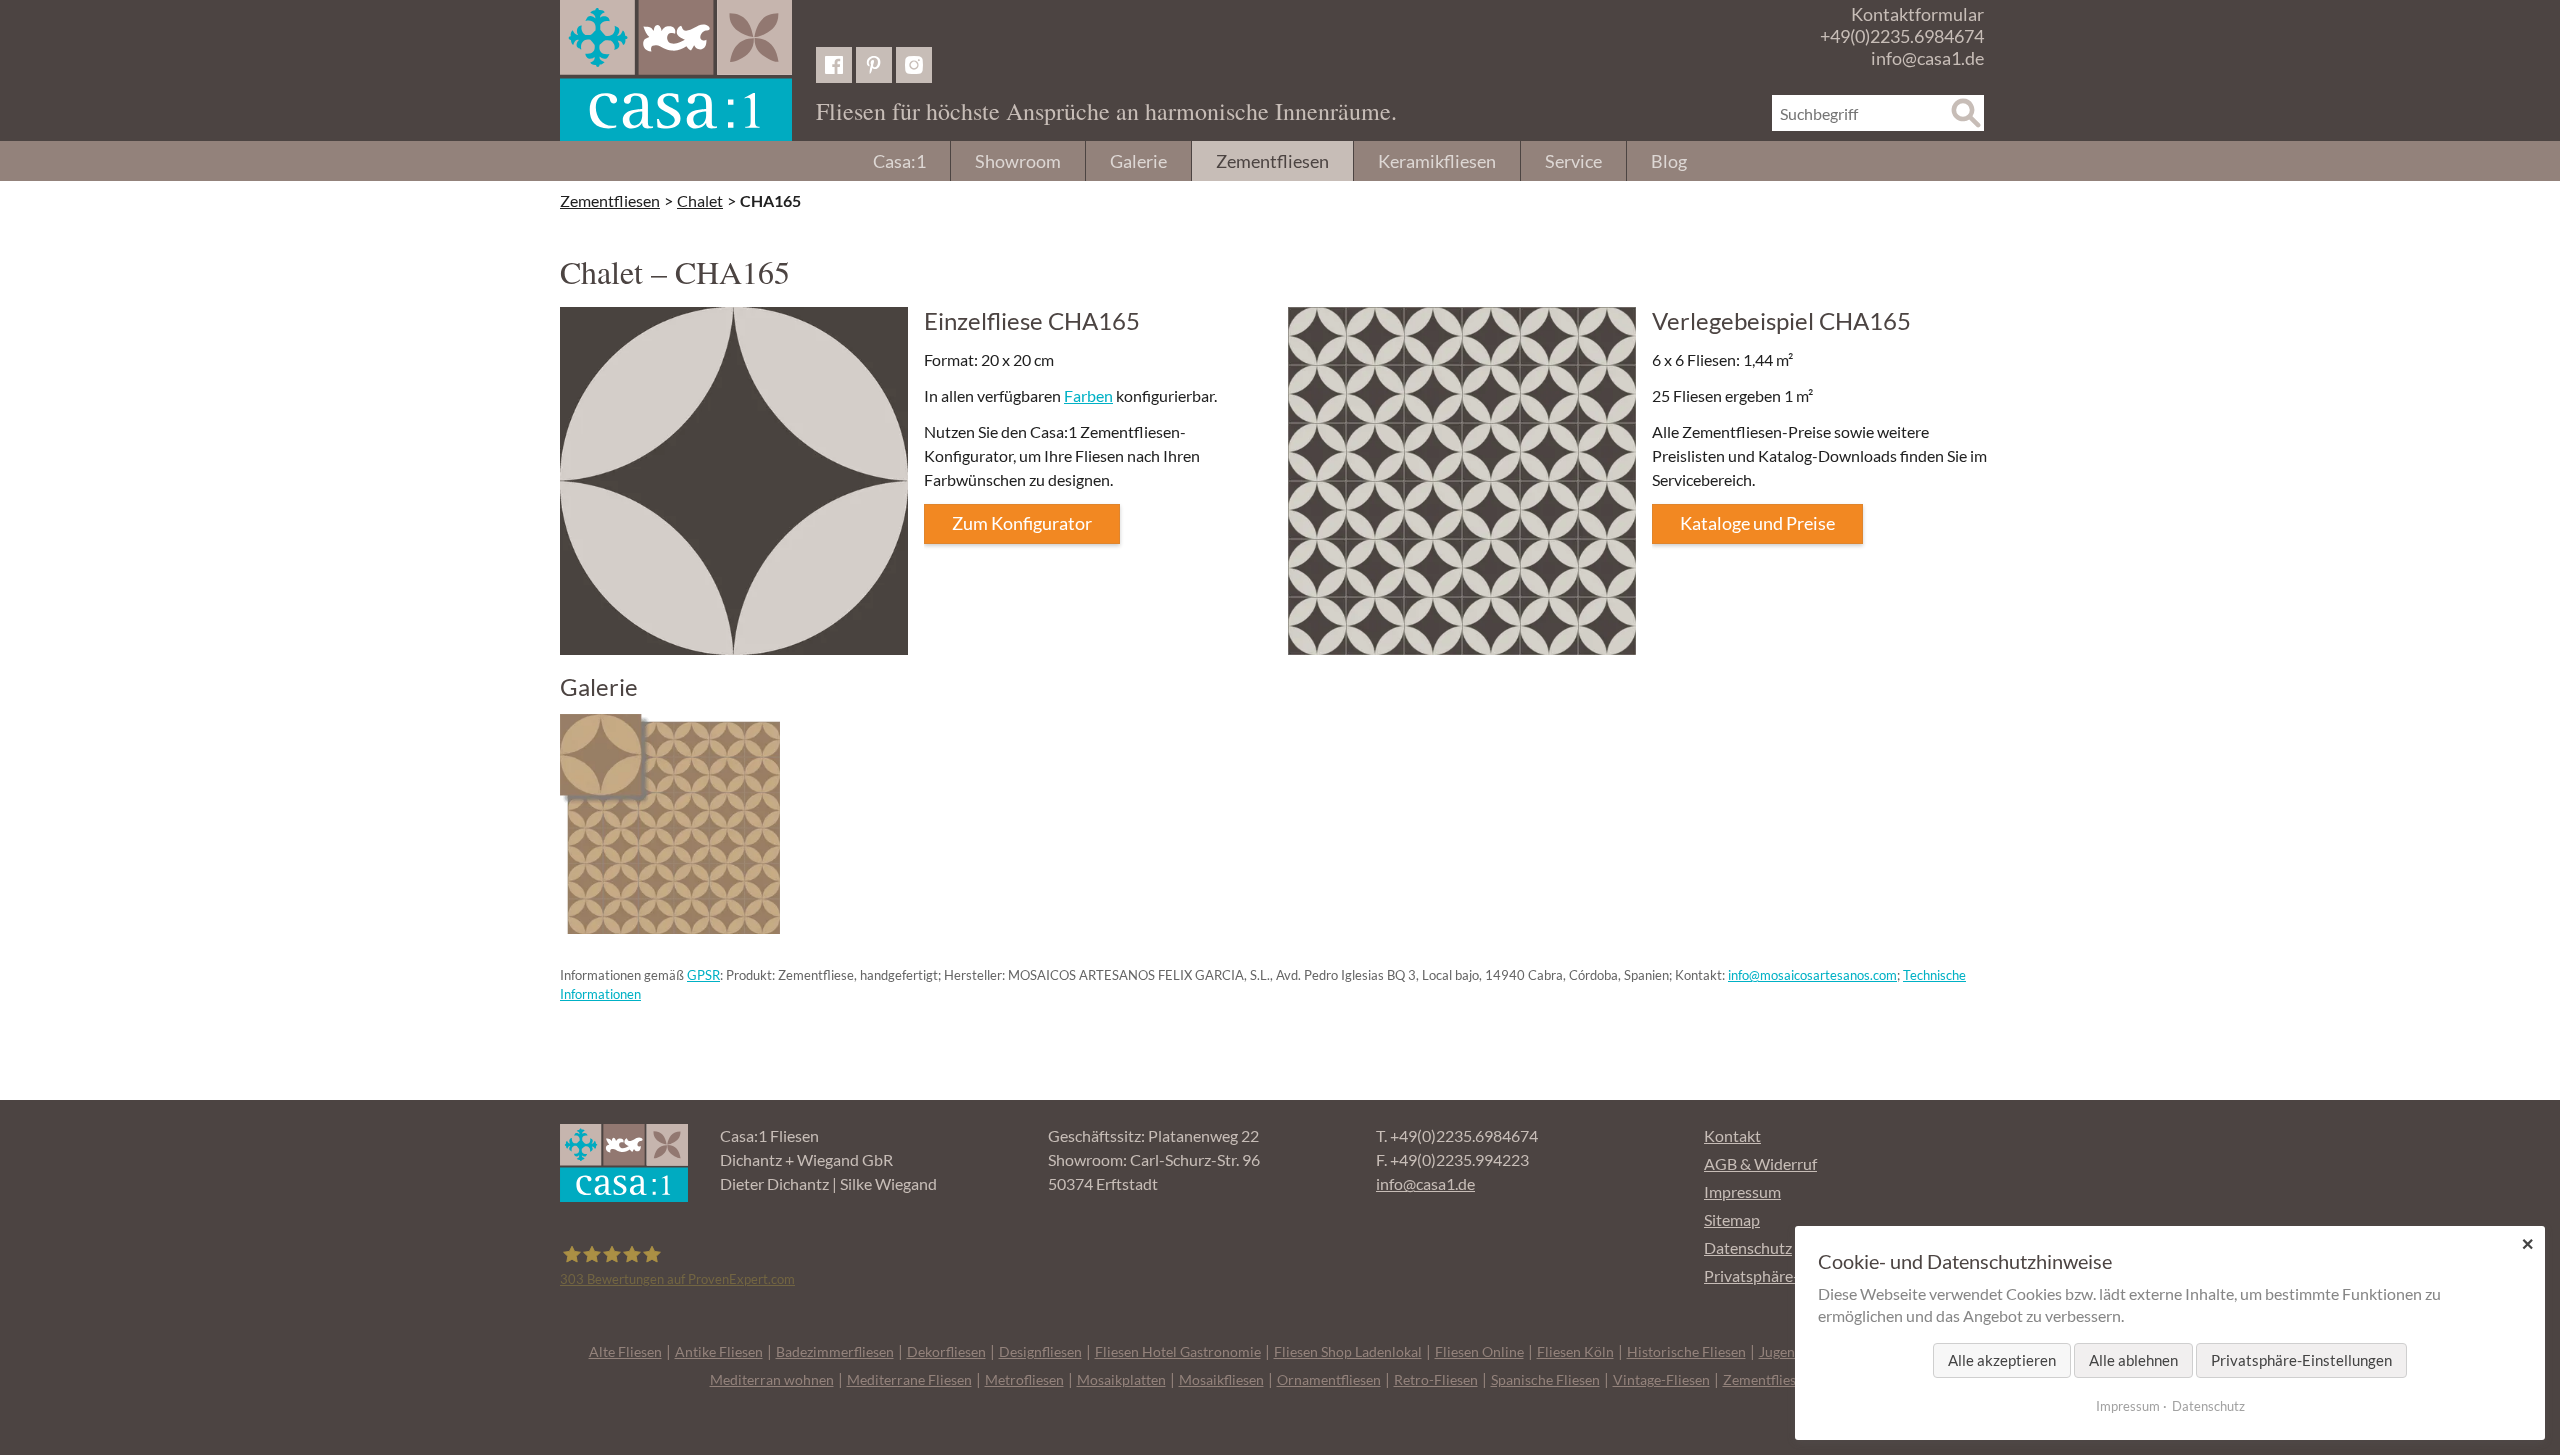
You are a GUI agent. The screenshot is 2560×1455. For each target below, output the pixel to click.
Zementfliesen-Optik (1787, 1379)
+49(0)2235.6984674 (1902, 36)
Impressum (1742, 1191)
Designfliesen (1040, 1351)
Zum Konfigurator (1022, 523)
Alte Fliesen (625, 1351)
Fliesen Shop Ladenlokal (1348, 1351)
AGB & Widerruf (1760, 1163)
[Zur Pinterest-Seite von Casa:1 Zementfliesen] (874, 65)
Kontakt (1732, 1135)
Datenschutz (1748, 1247)
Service (1573, 161)
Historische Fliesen (1686, 1351)
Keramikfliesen (1437, 161)
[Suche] (1966, 113)
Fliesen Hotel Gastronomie (1178, 1351)
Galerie (1138, 161)
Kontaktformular (1917, 14)
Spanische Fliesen (1545, 1379)
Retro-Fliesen (1436, 1379)
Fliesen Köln (1575, 1351)
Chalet (700, 200)
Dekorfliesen (946, 1351)
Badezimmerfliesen (835, 1351)
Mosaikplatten (1121, 1379)
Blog (1669, 161)
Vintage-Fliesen (1661, 1379)
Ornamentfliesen (1329, 1379)
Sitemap (1732, 1219)
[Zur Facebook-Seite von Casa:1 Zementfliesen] (834, 65)
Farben (1088, 395)
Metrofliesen (1024, 1379)
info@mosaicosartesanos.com (1812, 975)
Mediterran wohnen (772, 1379)
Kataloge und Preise (1757, 523)
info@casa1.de (1927, 58)
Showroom (1018, 161)
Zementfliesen (1272, 161)
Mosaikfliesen (1221, 1379)
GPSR (703, 975)
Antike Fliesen (719, 1351)
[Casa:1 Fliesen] (676, 70)
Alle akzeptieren (2002, 1360)
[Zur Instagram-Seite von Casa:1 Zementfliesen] (914, 65)
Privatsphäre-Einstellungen (2301, 1360)
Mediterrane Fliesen (909, 1379)
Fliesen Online (1479, 1351)
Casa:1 (899, 161)
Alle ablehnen (2133, 1360)
